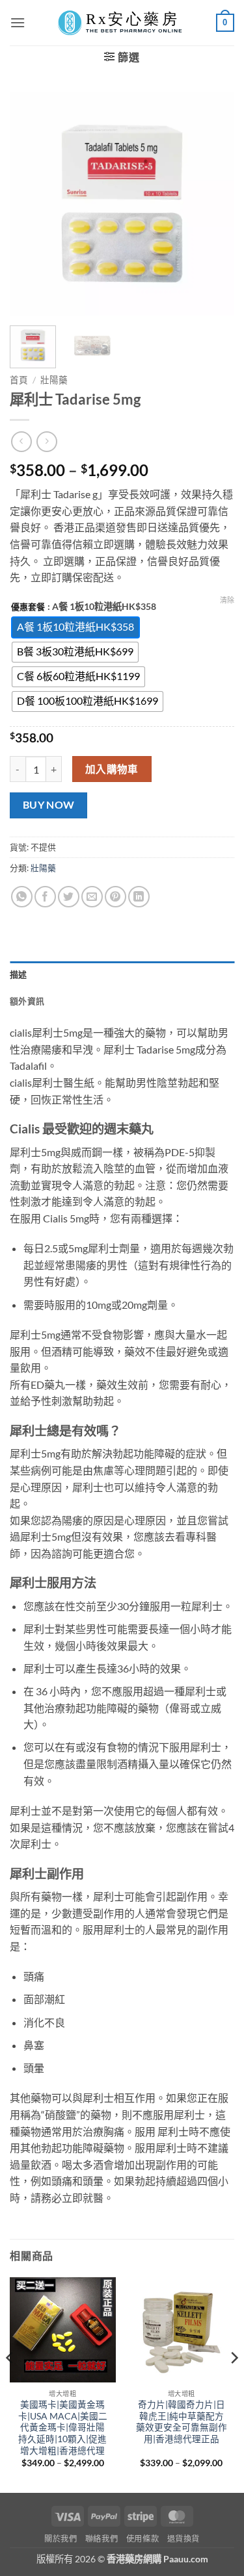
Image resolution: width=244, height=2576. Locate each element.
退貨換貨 (183, 2539)
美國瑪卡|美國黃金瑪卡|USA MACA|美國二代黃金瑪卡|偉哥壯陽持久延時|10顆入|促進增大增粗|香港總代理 (63, 2428)
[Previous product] (47, 441)
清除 (227, 600)
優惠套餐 (28, 607)
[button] (18, 22)
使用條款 (142, 2539)
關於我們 (61, 2539)
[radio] (75, 627)
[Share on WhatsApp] (22, 897)
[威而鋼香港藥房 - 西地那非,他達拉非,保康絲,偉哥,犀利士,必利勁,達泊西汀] (122, 23)
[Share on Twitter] (69, 897)
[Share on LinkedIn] (139, 897)
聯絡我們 (102, 2539)
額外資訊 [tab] (27, 1001)
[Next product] (21, 441)
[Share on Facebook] (45, 897)
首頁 (19, 380)
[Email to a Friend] (92, 897)
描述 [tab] (19, 974)
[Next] (213, 204)
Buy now (49, 805)
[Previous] (31, 204)
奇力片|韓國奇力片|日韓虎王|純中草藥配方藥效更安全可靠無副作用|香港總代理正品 (182, 2422)
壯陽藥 (54, 380)
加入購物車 (112, 769)
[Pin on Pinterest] (115, 897)
